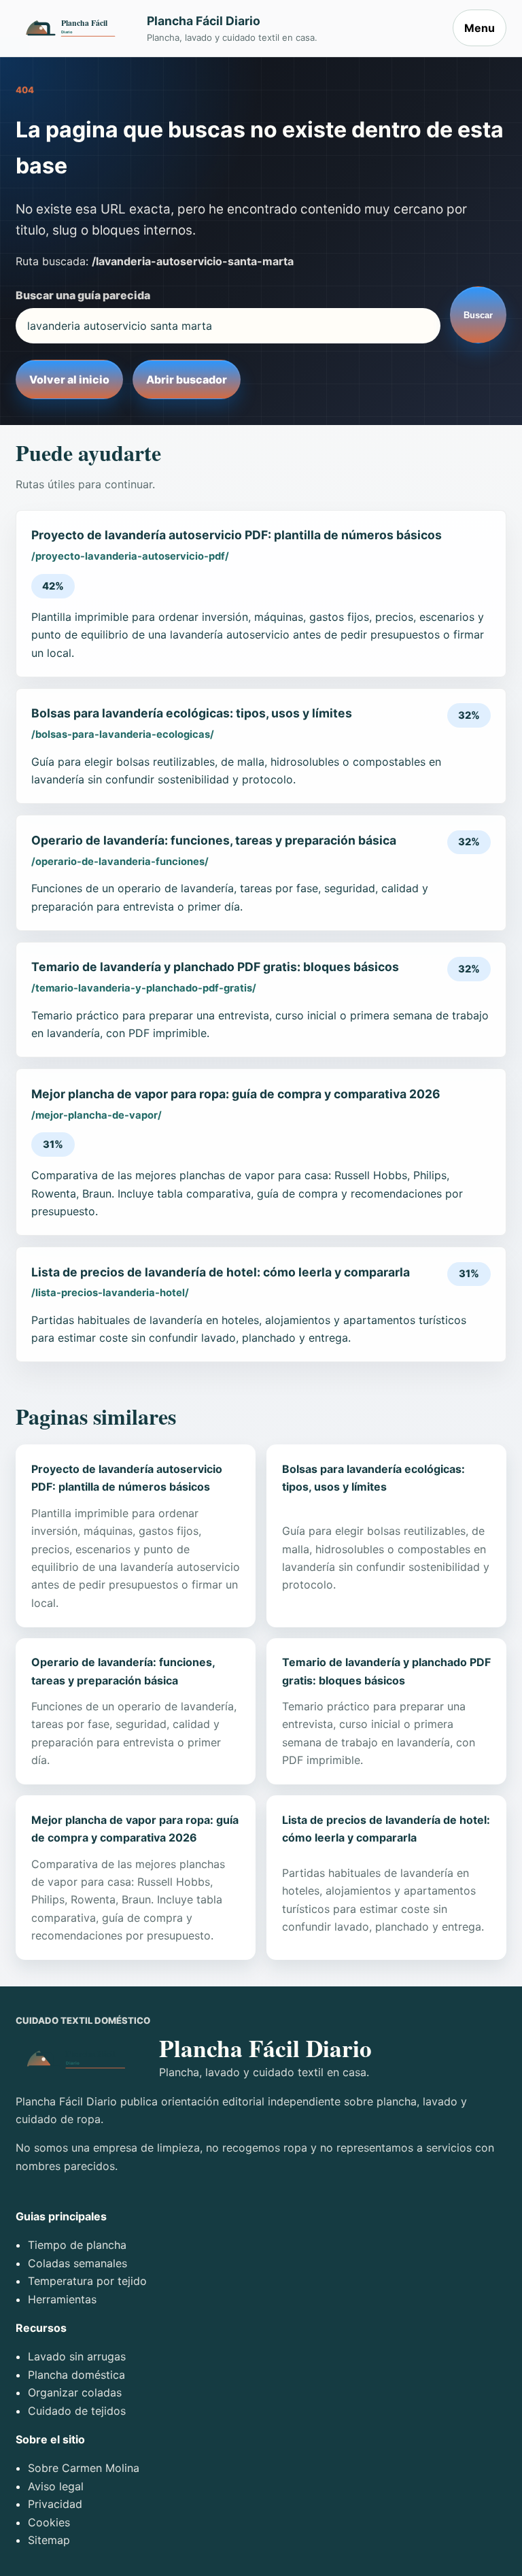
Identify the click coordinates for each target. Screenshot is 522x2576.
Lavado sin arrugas (77, 2356)
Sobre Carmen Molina (84, 2468)
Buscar (478, 315)
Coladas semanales (77, 2263)
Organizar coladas (75, 2392)
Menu (480, 28)
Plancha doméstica (76, 2375)
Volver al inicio (69, 379)
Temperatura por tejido (87, 2281)
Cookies (49, 2522)
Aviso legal (56, 2486)
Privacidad (55, 2504)
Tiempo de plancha (77, 2245)
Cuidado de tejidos (77, 2411)
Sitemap (49, 2540)
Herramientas (62, 2299)
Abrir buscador (187, 379)
